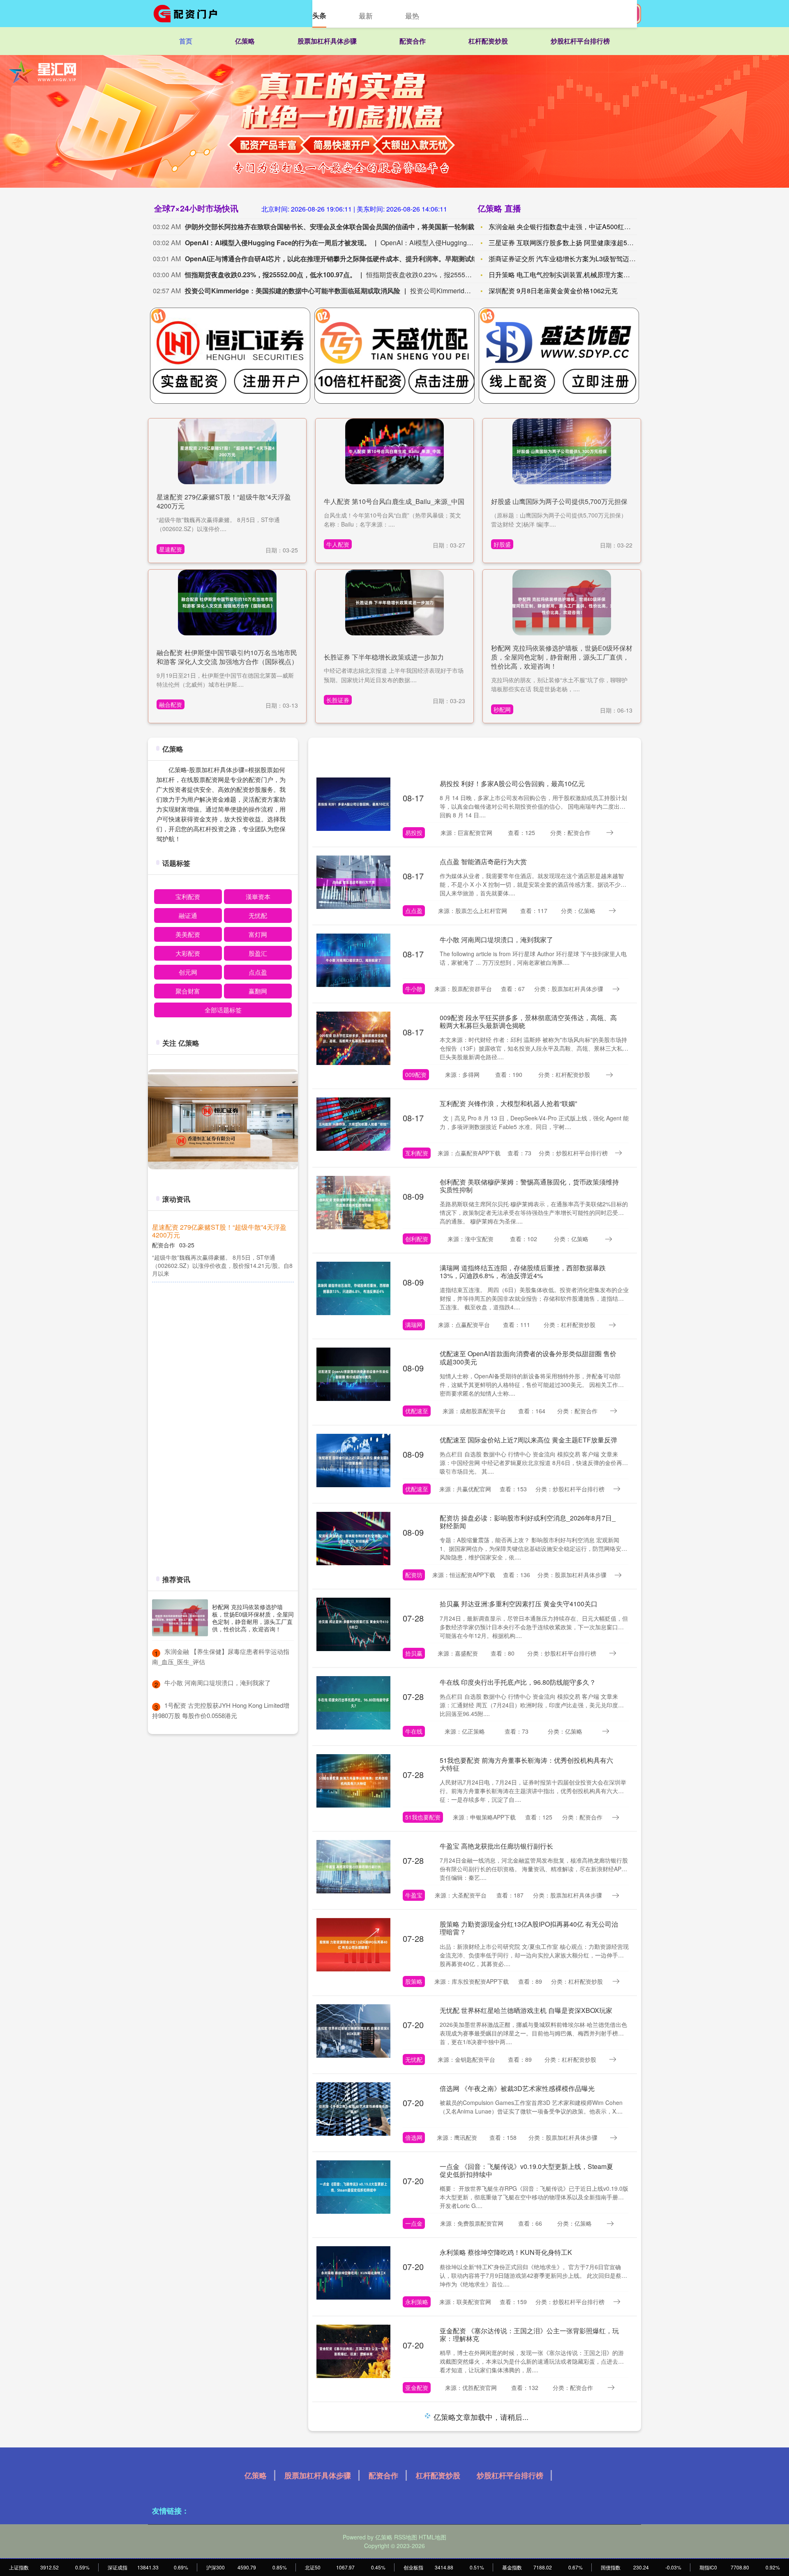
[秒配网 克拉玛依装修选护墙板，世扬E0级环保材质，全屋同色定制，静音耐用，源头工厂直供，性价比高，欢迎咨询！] (562, 601)
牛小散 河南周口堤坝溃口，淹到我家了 (496, 940)
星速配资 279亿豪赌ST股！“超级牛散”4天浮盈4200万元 (224, 501)
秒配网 (502, 709)
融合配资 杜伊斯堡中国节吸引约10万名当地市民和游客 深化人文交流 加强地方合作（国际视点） (227, 657)
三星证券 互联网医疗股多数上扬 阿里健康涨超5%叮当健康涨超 (580, 243)
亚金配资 (417, 2387)
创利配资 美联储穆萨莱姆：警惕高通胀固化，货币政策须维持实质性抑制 (529, 1186)
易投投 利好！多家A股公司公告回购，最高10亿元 (512, 783)
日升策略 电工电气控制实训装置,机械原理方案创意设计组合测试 (582, 275)
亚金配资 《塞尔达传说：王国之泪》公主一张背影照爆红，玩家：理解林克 (529, 2334)
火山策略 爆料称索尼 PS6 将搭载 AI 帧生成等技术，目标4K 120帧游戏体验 (526, 2506)
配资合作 (413, 41)
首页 (186, 41)
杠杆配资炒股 (488, 41)
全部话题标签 (223, 1010)
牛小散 (414, 989)
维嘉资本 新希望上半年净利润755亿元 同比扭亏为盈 (222, 1298)
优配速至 (417, 1411)
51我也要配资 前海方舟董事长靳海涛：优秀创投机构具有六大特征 (526, 1764)
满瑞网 (414, 1325)
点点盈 (414, 911)
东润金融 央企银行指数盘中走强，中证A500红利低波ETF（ (576, 227)
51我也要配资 (423, 1817)
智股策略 (417, 2473)
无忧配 (414, 2059)
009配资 (416, 1074)
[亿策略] (188, 14)
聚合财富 (188, 991)
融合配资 (171, 704)
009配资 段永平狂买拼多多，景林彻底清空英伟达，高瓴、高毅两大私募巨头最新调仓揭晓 (528, 1021)
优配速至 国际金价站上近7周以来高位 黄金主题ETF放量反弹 (528, 1440)
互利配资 (417, 1153)
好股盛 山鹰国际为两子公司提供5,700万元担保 (559, 501)
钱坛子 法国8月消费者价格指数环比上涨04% (217, 1489)
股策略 (414, 1981)
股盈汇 (258, 953)
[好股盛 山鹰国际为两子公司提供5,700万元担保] (562, 451)
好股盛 (502, 544)
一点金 (414, 2223)
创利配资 (417, 1239)
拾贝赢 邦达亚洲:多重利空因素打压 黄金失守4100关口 (519, 1604)
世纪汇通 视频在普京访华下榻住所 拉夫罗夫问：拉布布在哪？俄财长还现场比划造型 (223, 1366)
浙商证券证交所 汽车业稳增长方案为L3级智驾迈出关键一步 (575, 259)
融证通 (188, 915)
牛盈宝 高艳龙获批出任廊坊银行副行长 (496, 1846)
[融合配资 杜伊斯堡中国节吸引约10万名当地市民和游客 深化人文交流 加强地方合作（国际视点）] (227, 601)
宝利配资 (188, 896)
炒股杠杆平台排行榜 (580, 41)
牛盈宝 (414, 1895)
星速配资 (171, 549)
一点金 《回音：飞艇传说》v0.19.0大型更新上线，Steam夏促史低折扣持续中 (526, 2170)
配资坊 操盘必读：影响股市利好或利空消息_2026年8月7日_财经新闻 (528, 1522)
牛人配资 (338, 544)
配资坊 (414, 1575)
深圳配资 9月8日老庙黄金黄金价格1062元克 (553, 291)
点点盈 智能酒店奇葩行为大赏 (483, 861)
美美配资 (188, 934)
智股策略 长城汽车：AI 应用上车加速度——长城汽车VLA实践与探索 (526, 2420)
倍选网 (414, 2137)
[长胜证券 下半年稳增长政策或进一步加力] (394, 601)
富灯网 (258, 934)
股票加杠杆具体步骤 (327, 41)
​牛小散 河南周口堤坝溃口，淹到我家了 (218, 1682)
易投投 (414, 833)
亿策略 (245, 41)
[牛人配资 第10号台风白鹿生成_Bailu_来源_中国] (394, 451)
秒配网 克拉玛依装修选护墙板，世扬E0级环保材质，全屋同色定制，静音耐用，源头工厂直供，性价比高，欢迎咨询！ (562, 657)
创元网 (188, 972)
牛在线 (414, 1731)
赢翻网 (258, 991)
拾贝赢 (414, 1653)
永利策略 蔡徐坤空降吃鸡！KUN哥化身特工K (506, 2252)
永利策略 (417, 2302)
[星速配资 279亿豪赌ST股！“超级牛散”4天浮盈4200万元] (227, 451)
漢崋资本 (258, 896)
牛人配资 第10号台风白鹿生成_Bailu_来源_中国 (394, 501)
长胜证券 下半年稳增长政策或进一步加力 (384, 657)
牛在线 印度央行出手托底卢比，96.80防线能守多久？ (518, 1682)
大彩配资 (188, 953)
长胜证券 (338, 700)
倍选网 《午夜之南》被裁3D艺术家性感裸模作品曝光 (517, 2088)
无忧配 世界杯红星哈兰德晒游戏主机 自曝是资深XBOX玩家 (526, 2010)
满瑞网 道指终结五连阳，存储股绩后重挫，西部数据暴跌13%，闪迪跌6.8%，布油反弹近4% (523, 1272)
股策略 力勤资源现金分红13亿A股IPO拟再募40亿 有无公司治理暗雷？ (529, 1928)
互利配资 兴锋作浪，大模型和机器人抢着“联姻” (508, 1103)
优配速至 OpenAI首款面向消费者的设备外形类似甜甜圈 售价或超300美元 (528, 1357)
